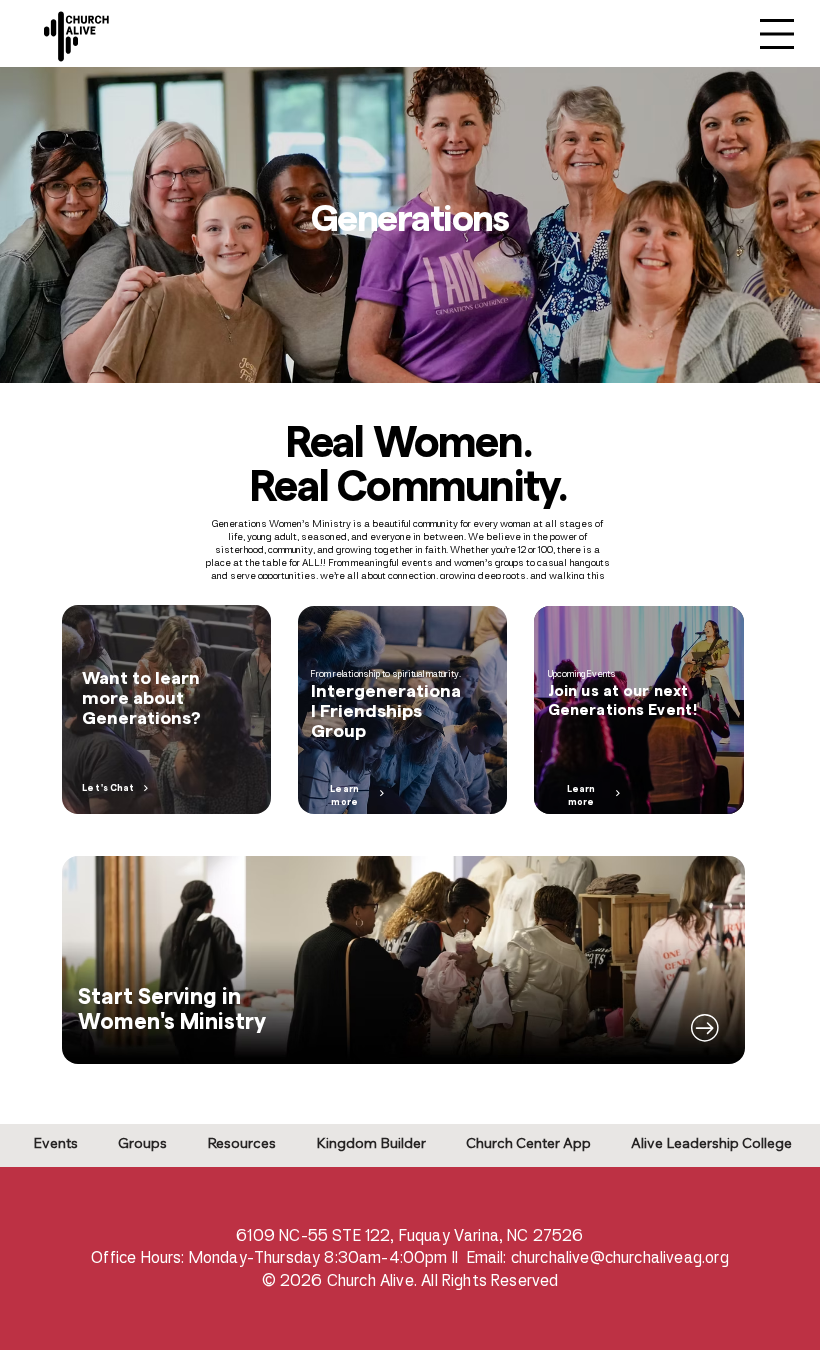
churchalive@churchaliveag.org (620, 1258)
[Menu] (777, 34)
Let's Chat (108, 788)
